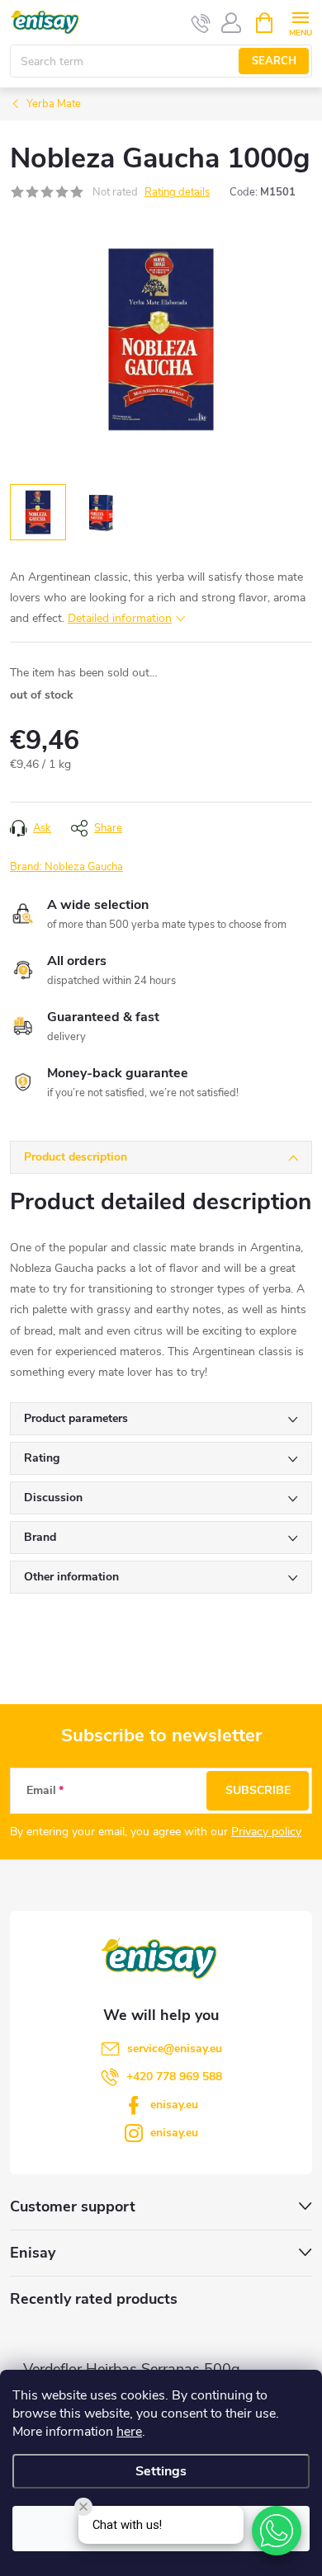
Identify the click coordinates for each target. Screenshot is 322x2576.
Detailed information (120, 618)
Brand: (66, 867)
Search (274, 61)
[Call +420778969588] (201, 23)
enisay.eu (174, 2105)
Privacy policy (266, 1832)
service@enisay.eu (175, 2049)
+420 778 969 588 (174, 2077)
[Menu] (300, 22)
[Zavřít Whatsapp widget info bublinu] (83, 2507)
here (129, 2432)
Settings (161, 2471)
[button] (277, 2531)
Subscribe (258, 1790)
